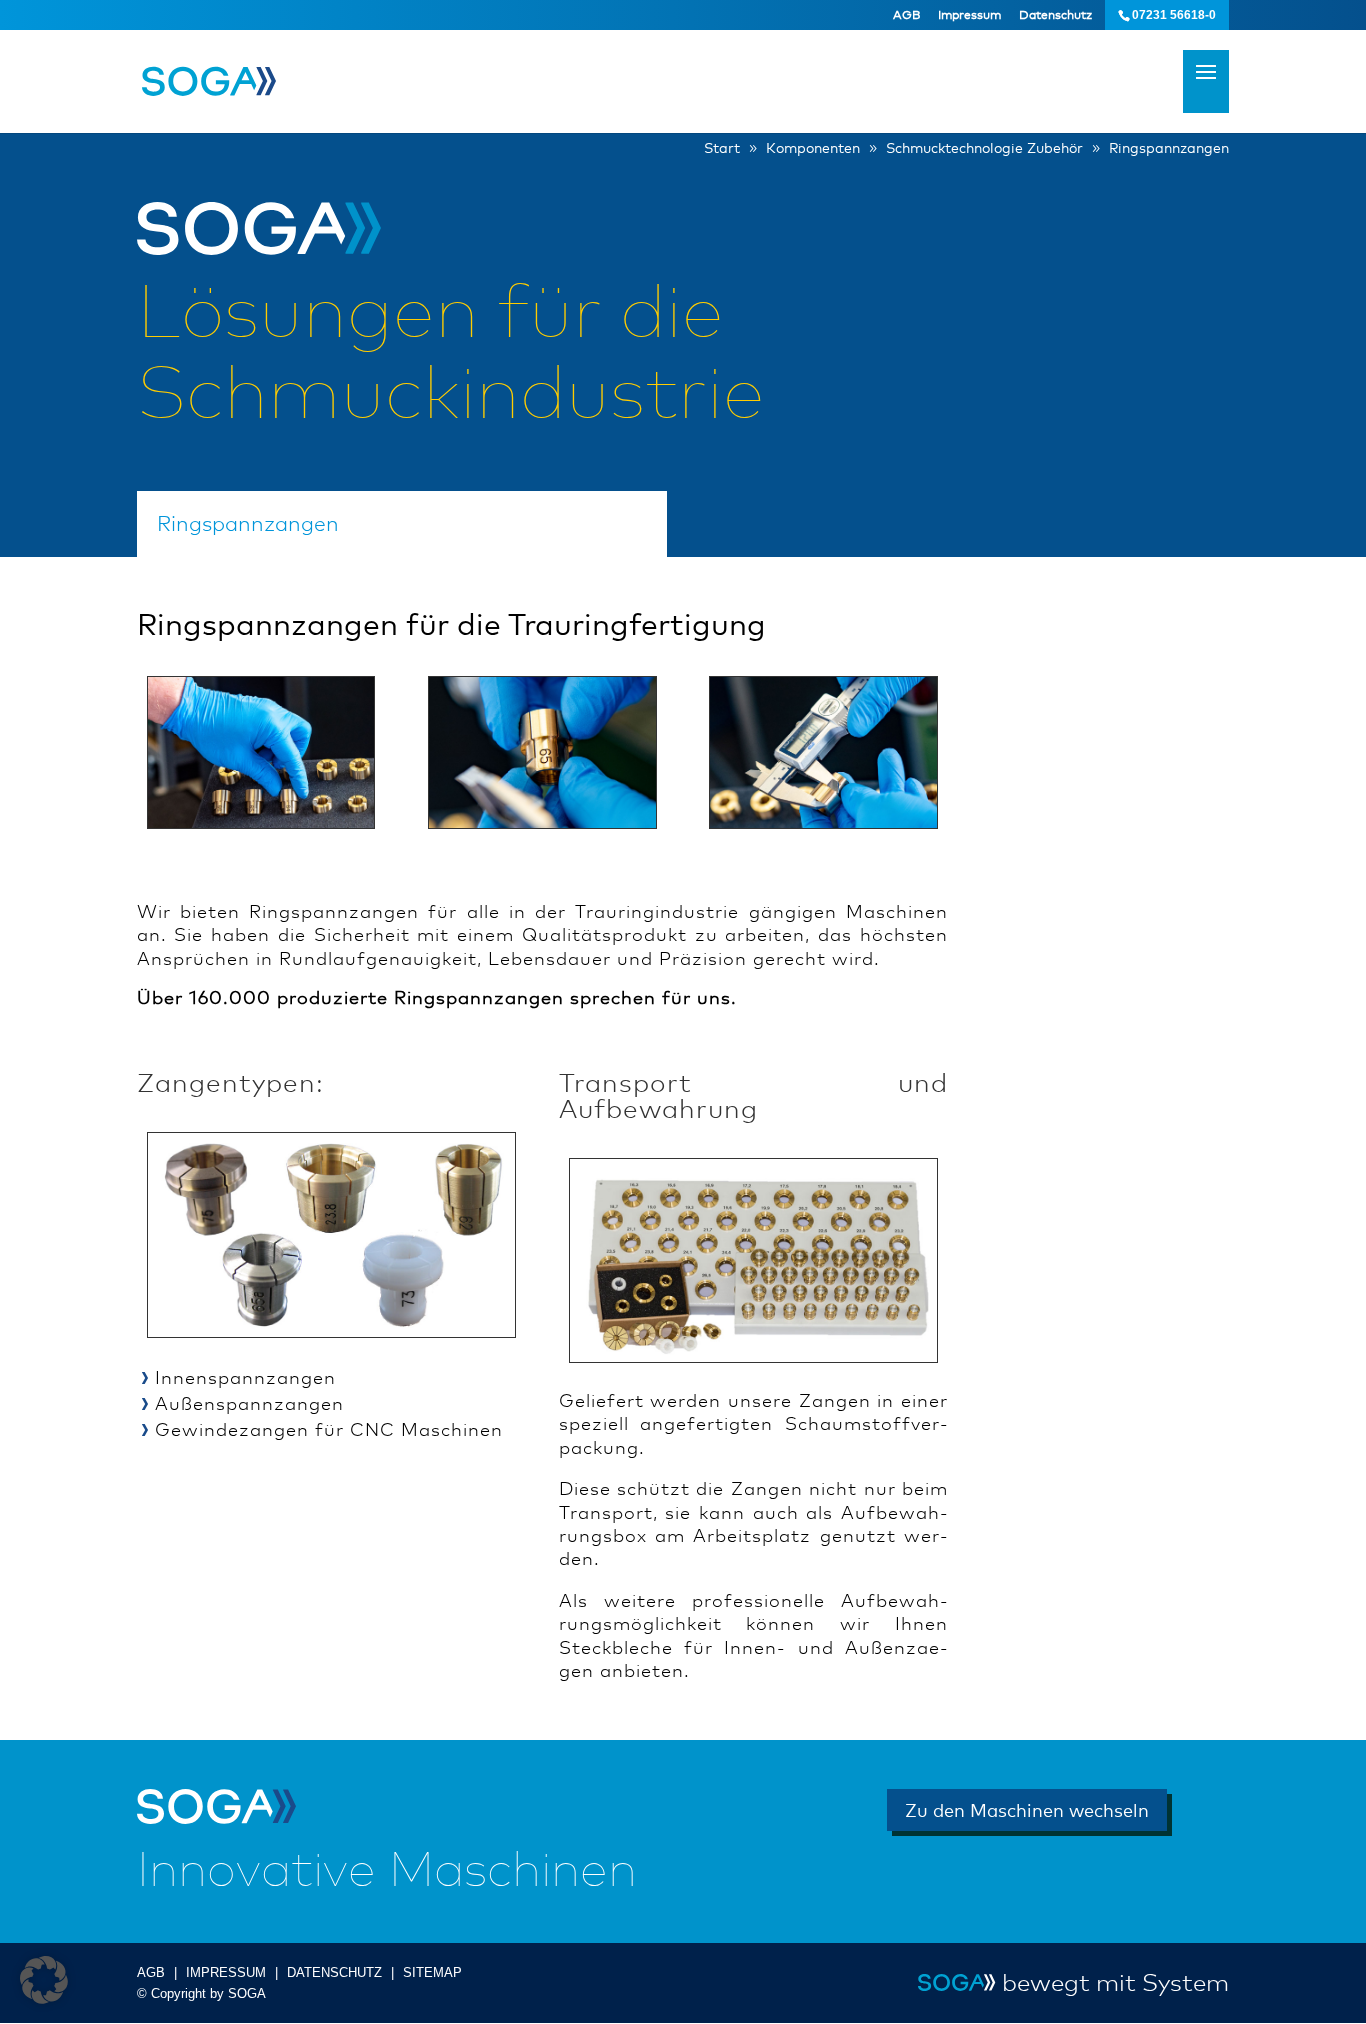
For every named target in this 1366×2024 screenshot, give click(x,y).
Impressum (969, 15)
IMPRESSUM (226, 1972)
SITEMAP (432, 1972)
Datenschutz (1055, 15)
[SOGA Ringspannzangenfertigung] (261, 821)
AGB (906, 15)
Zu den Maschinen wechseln (1027, 1810)
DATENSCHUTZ (334, 1972)
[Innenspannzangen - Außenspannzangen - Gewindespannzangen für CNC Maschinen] (331, 1330)
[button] (44, 1980)
